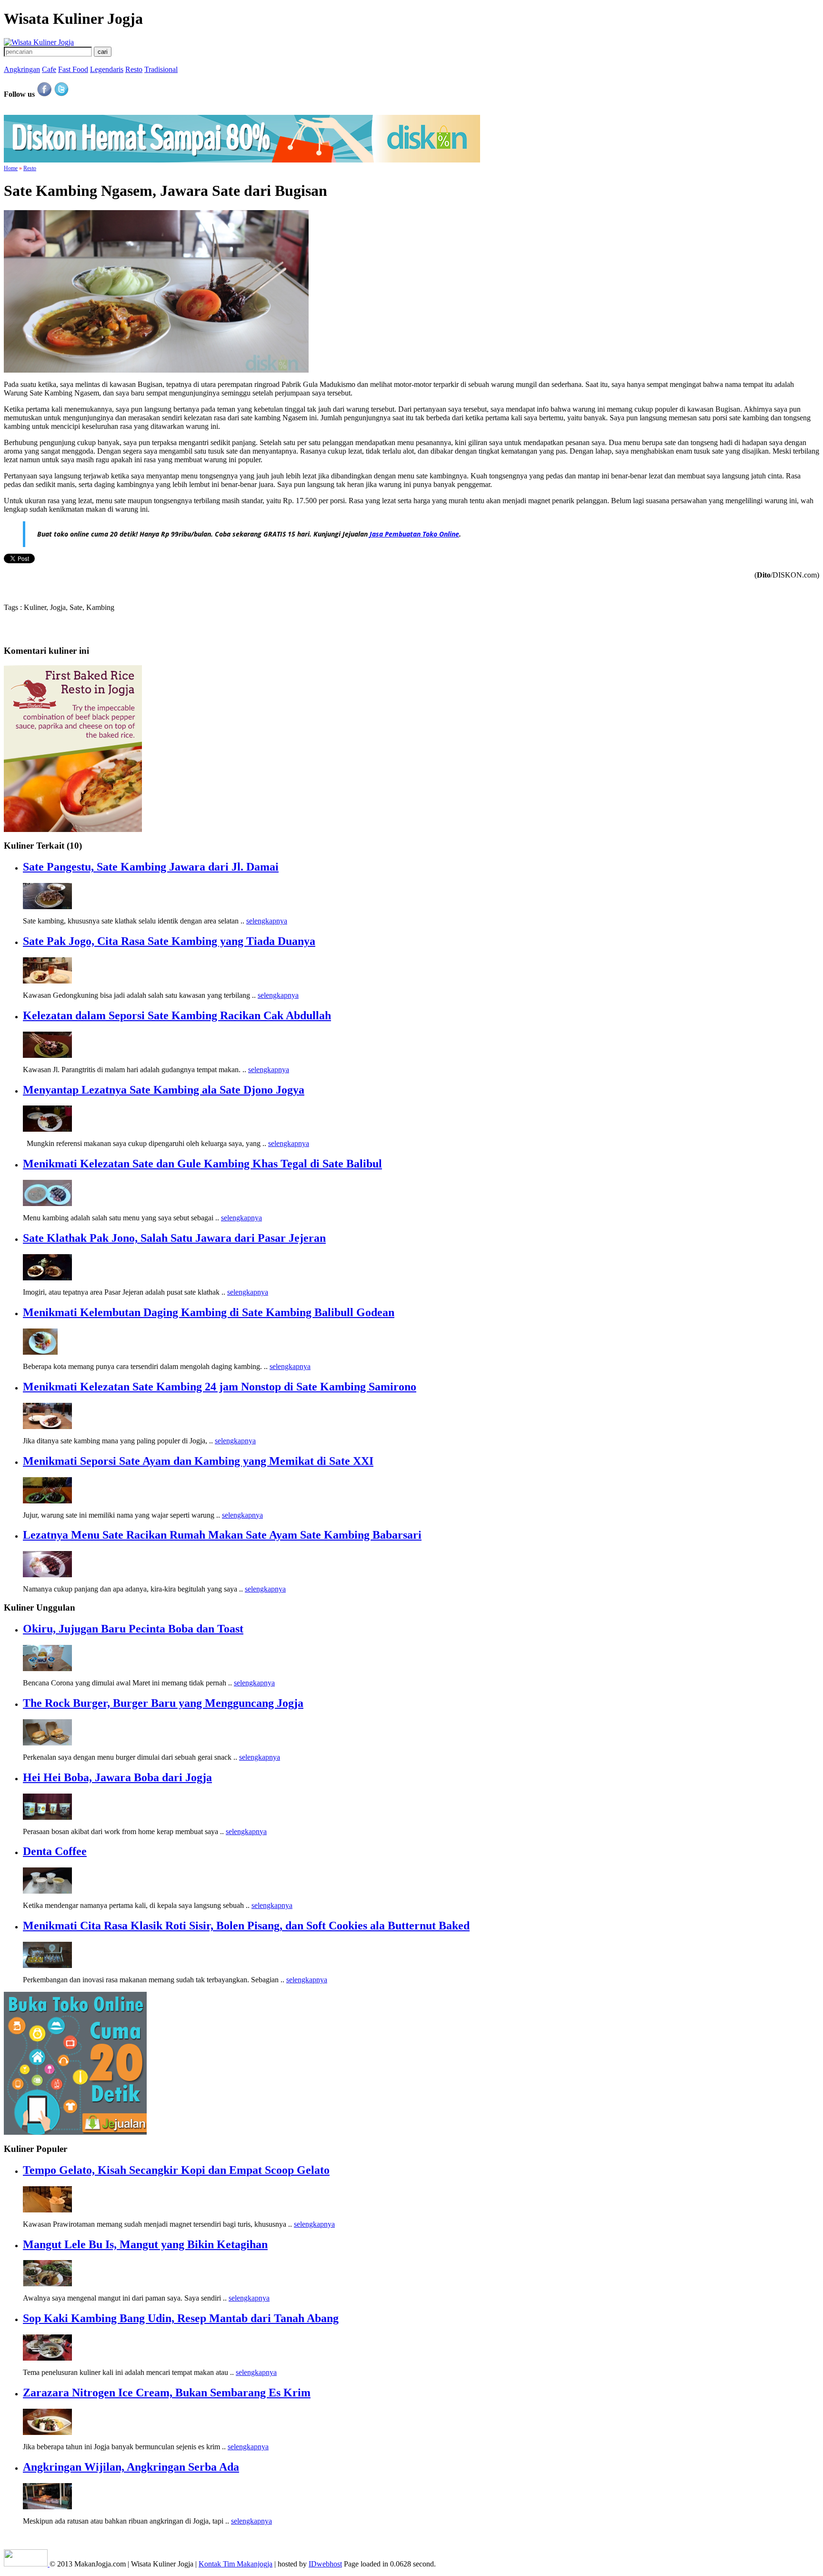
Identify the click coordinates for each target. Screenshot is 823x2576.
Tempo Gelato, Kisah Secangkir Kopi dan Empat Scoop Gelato (176, 2170)
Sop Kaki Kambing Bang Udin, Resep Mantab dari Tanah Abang (181, 2318)
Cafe (49, 69)
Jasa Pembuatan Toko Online (414, 534)
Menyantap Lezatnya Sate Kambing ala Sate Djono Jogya (164, 1090)
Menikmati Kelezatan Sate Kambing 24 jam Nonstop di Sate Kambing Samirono (220, 1387)
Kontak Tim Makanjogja (236, 2564)
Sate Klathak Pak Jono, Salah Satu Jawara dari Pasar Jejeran (174, 1238)
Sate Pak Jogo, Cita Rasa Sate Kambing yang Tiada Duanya (169, 941)
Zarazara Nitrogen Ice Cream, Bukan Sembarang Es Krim (167, 2393)
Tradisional (161, 69)
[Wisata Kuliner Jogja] (27, 2564)
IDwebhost (325, 2564)
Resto (134, 69)
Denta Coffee (55, 1851)
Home (11, 168)
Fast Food (73, 69)
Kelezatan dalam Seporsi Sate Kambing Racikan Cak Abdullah (177, 1015)
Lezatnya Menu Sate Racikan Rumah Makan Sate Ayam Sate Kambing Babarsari (222, 1535)
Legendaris (107, 69)
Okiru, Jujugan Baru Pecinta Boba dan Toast (133, 1629)
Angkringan (22, 69)
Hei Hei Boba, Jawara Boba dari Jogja (117, 1777)
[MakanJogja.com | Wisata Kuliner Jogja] (39, 42)
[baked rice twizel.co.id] (73, 829)
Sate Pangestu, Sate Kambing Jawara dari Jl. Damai (151, 867)
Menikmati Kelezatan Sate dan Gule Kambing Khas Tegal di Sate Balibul (202, 1164)
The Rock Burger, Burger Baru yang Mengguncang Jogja (163, 1703)
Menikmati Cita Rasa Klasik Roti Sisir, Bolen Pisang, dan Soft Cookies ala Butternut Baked (246, 1926)
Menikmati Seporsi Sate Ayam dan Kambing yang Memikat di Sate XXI (198, 1461)
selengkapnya (267, 921)
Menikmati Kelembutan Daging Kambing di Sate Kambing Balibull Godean (209, 1312)
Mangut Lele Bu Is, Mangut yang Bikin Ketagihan (145, 2244)
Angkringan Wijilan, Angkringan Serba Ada (131, 2467)
